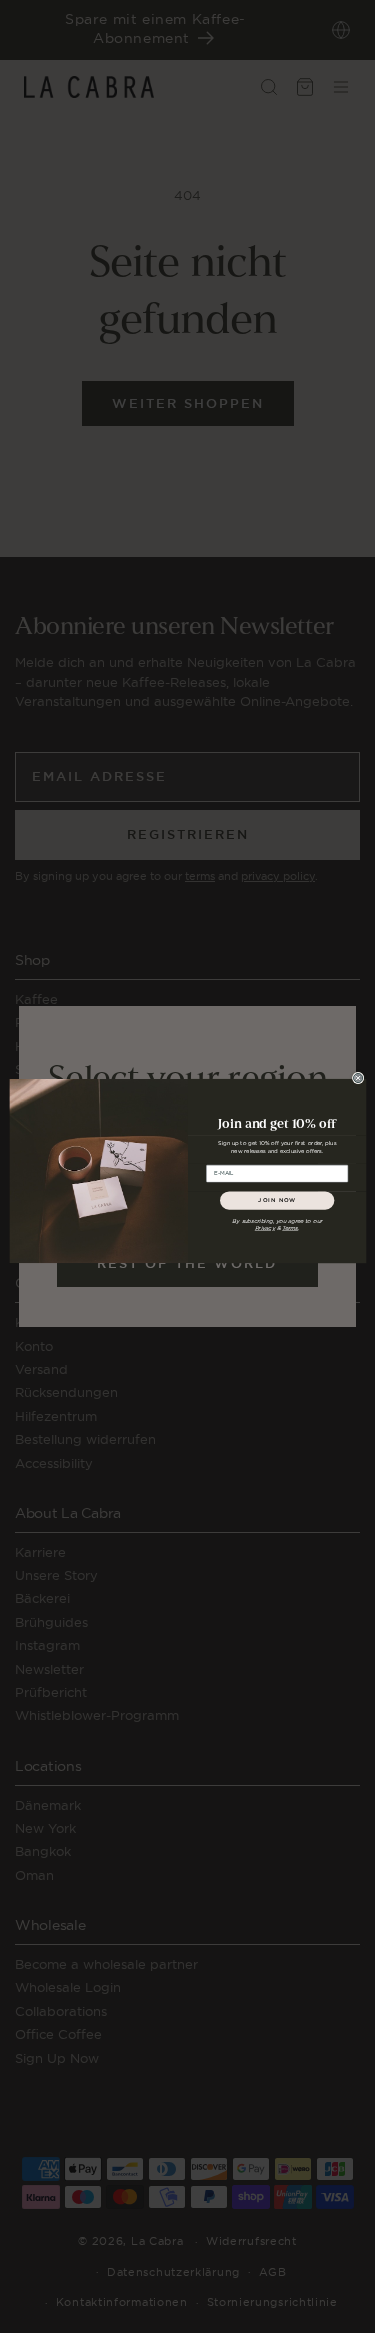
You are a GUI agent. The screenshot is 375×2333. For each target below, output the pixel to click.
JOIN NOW (277, 1200)
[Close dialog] (357, 1077)
